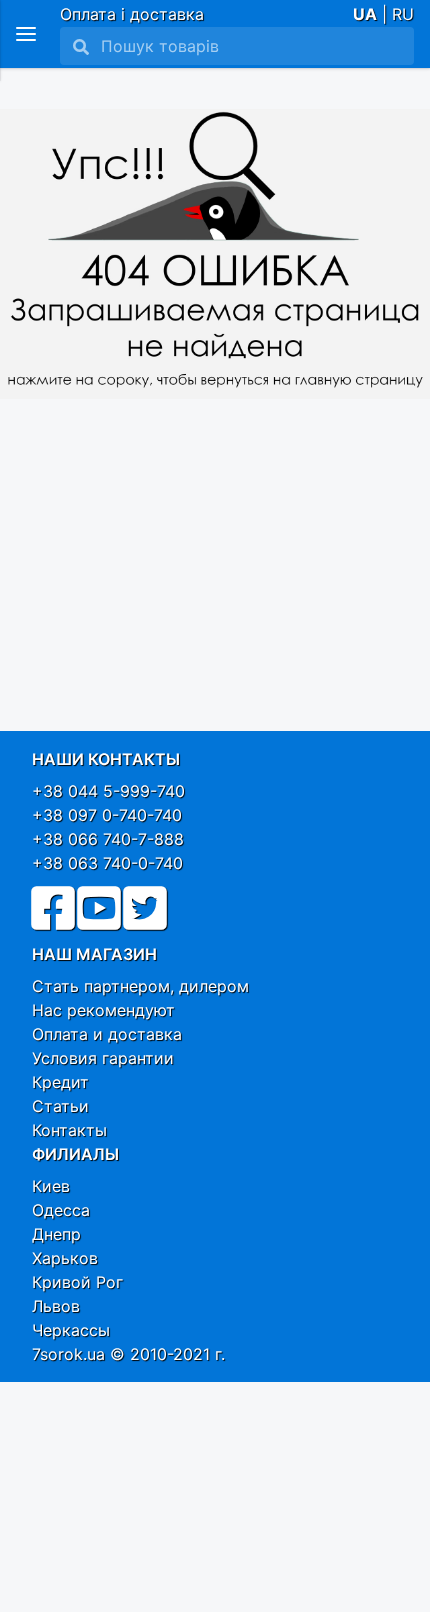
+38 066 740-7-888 (108, 839)
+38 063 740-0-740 (107, 863)
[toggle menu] (26, 34)
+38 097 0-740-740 (107, 815)
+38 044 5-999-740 (108, 791)
